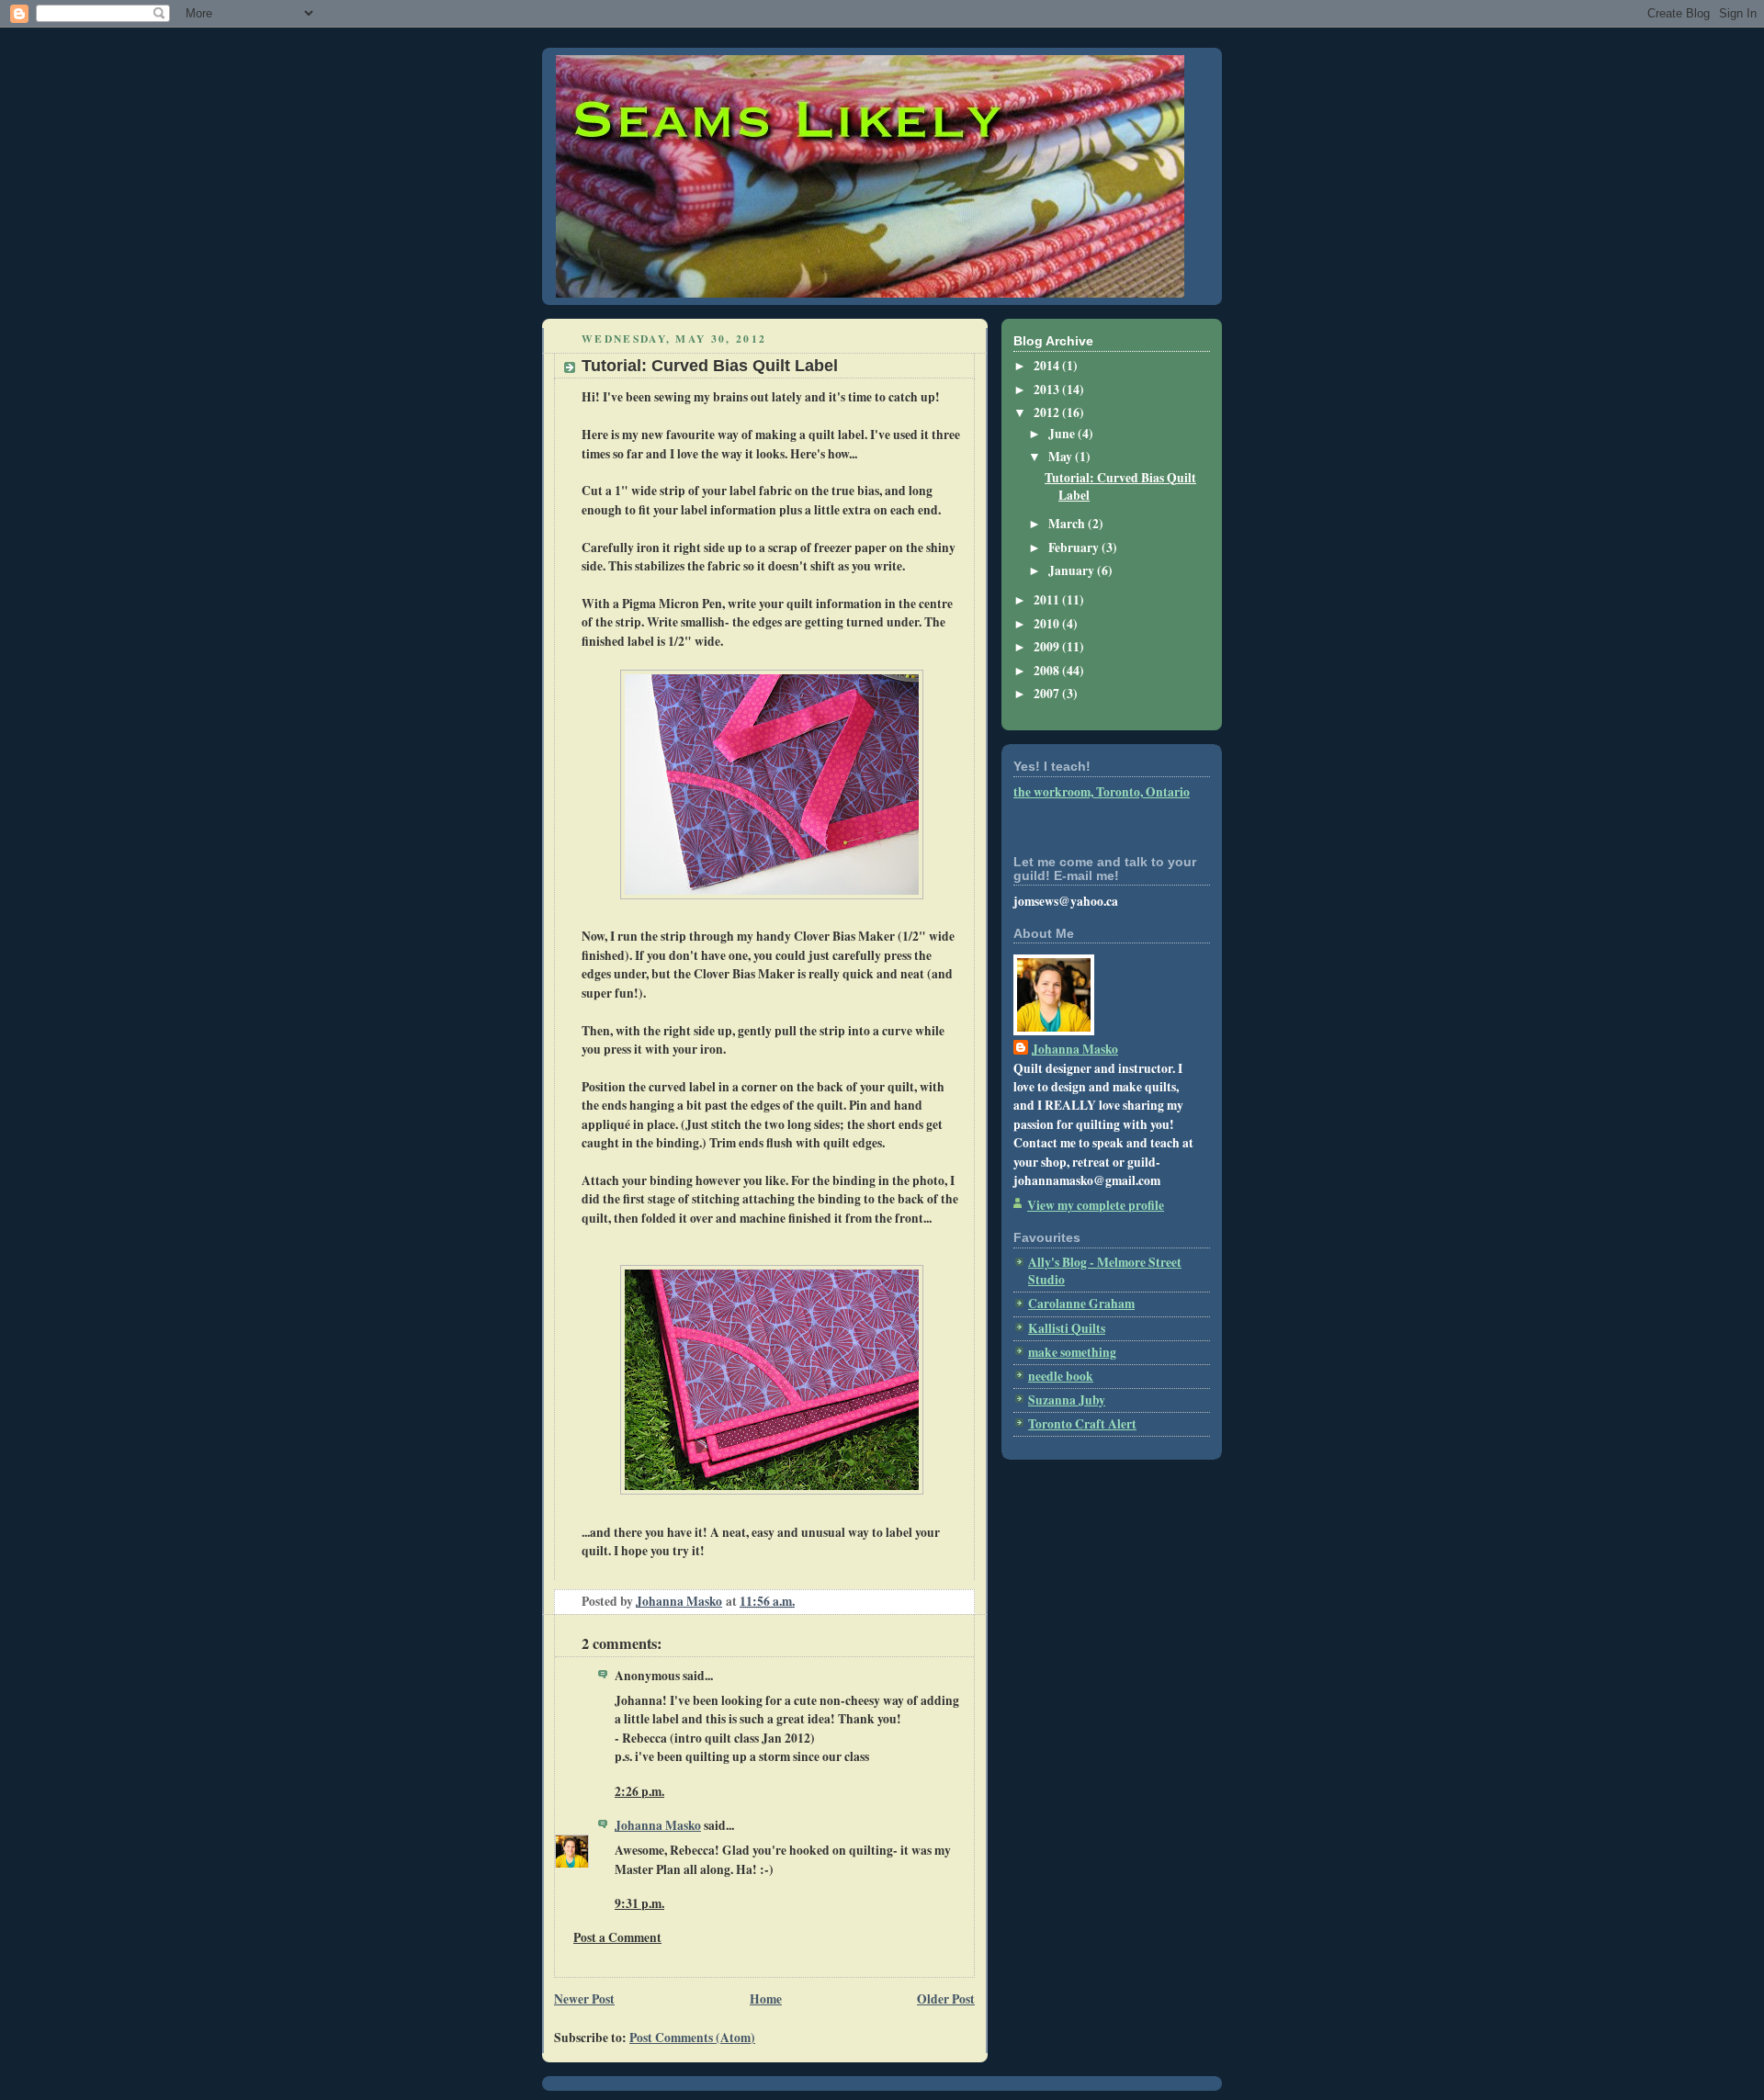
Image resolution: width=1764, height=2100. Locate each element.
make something (1072, 1352)
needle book (1061, 1376)
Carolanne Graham (1081, 1304)
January (1073, 570)
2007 (1048, 694)
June (1063, 434)
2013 (1048, 390)
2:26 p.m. (639, 1791)
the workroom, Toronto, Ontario (1102, 792)
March (1068, 524)
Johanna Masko (658, 1825)
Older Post (946, 1999)
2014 (1048, 366)
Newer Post (584, 1999)
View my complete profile (1096, 1205)
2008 (1048, 671)
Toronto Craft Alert (1082, 1424)
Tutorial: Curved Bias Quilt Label (1120, 486)
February (1075, 548)
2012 (1048, 412)
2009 (1048, 647)
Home (766, 1999)
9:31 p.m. (639, 1903)
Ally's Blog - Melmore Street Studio (1105, 1271)
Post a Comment (617, 1937)
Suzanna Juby (1067, 1400)
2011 (1048, 600)
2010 (1048, 624)
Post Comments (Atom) (692, 2038)
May (1062, 457)
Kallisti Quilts (1067, 1328)
